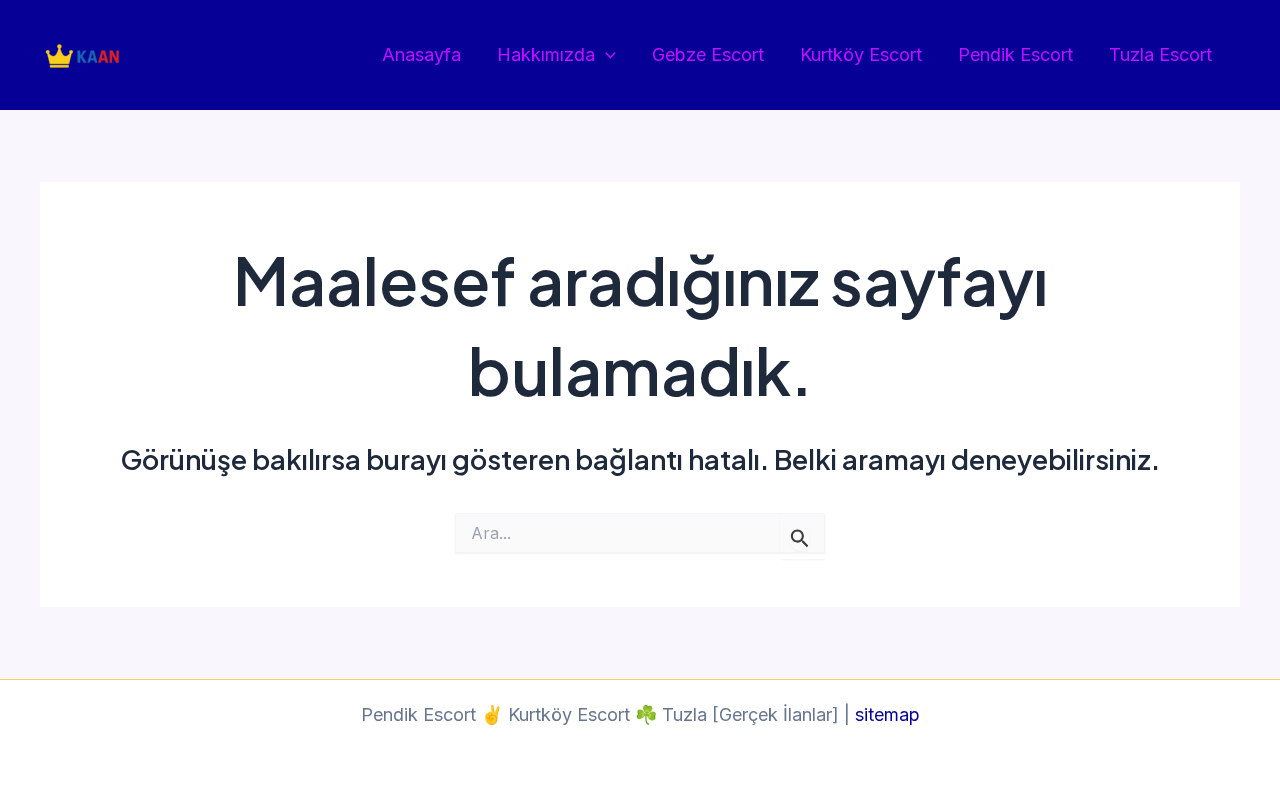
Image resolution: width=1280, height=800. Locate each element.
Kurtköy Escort (861, 54)
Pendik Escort (1015, 54)
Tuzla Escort (1160, 54)
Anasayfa (421, 54)
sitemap (887, 714)
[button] (605, 55)
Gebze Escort (708, 54)
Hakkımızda (546, 54)
